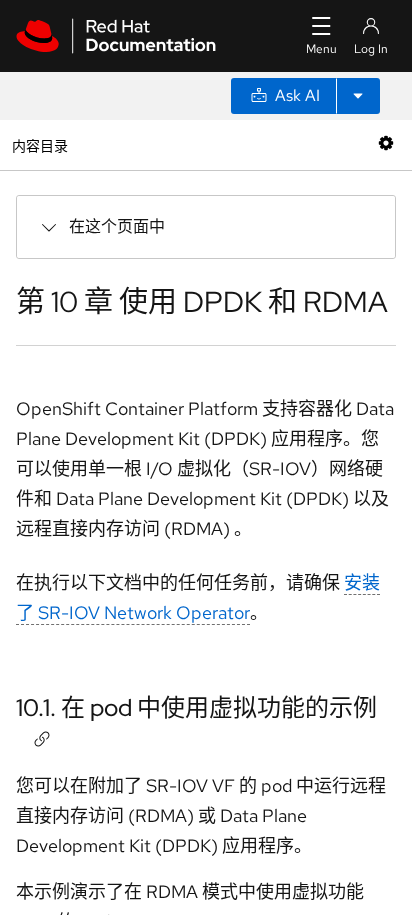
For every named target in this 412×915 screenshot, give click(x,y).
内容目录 (39, 144)
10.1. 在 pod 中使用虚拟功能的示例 (196, 707)
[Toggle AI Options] (358, 96)
